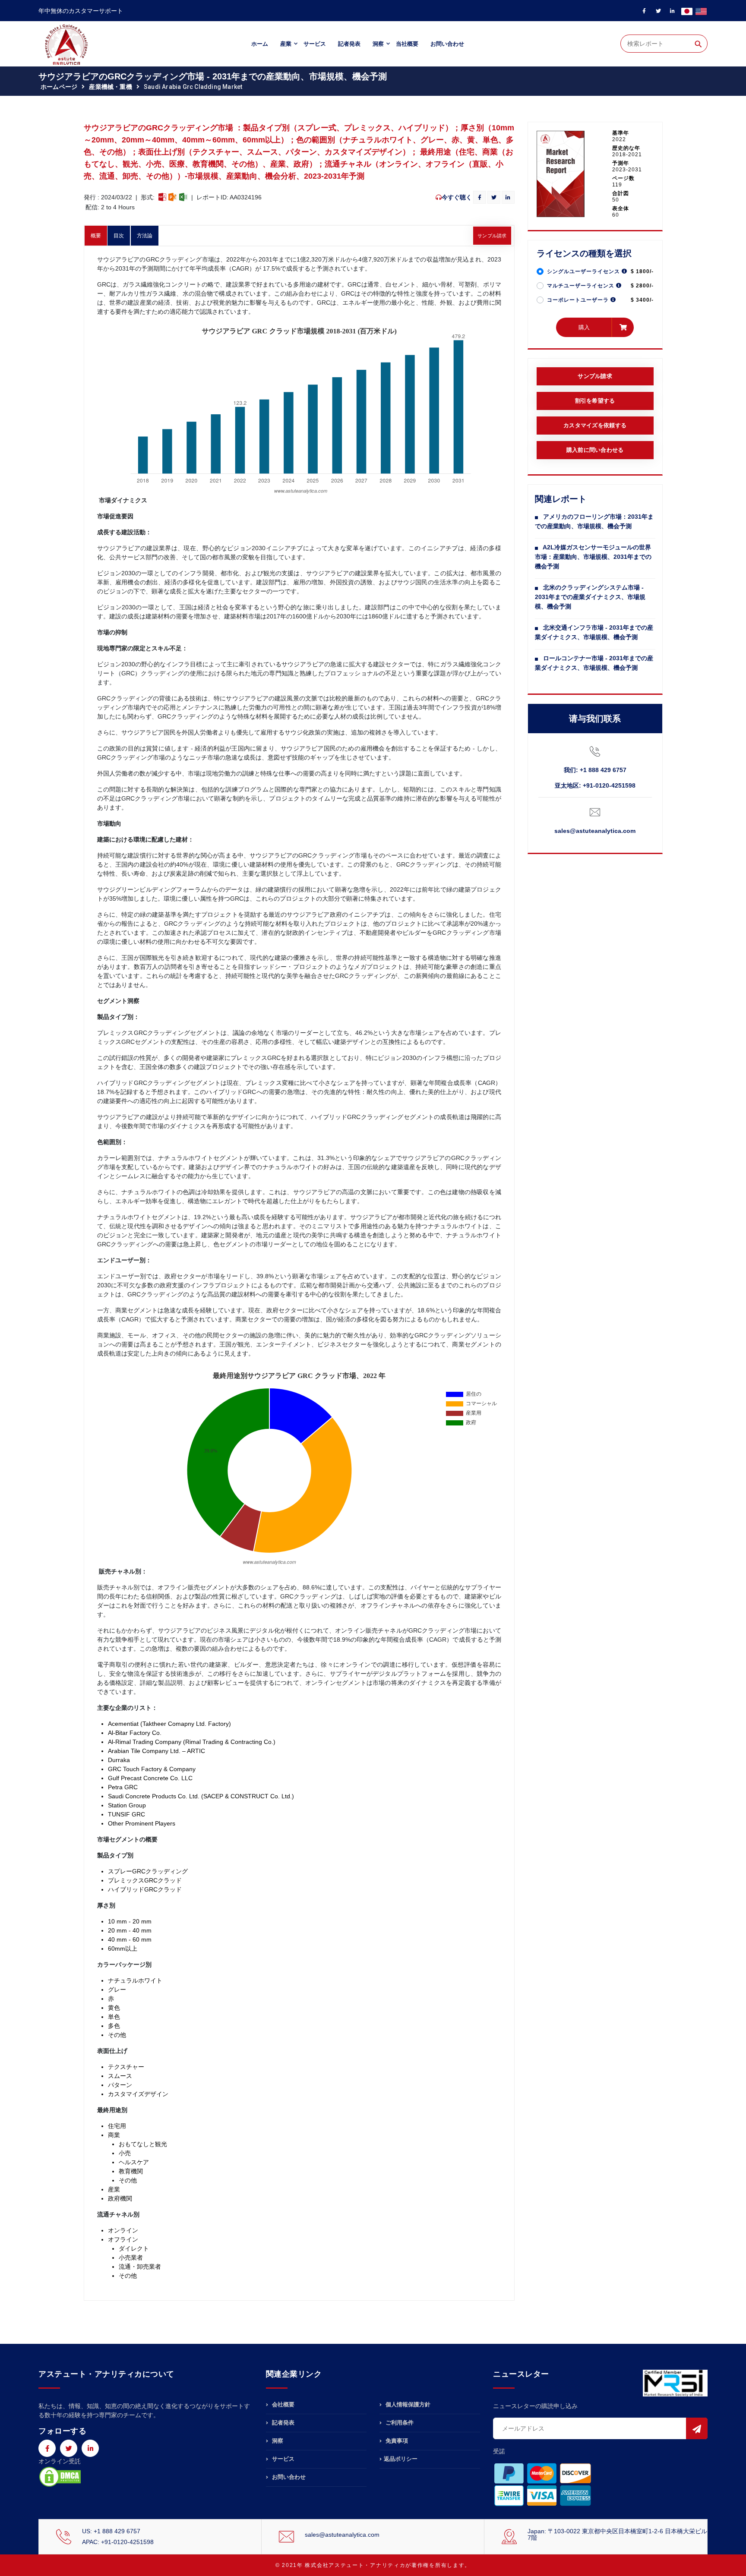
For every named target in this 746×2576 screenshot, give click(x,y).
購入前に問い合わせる (595, 450)
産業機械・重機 (110, 87)
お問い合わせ (447, 44)
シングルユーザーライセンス (584, 271)
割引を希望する (595, 401)
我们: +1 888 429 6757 (595, 770)
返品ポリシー (401, 2459)
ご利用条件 (399, 2423)
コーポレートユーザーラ (579, 300)
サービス (315, 44)
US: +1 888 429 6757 (111, 2531)
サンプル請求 (492, 236)
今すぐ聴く (457, 197)
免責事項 (396, 2441)
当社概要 (407, 44)
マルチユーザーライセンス (582, 286)
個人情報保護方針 (407, 2405)
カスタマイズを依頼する (595, 425)
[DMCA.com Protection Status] (60, 2476)
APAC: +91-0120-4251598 (118, 2542)
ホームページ (59, 87)
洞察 (378, 44)
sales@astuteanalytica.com (595, 831)
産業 (286, 44)
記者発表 (349, 44)
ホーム (260, 44)
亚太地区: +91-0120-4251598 (595, 785)
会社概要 (282, 2405)
